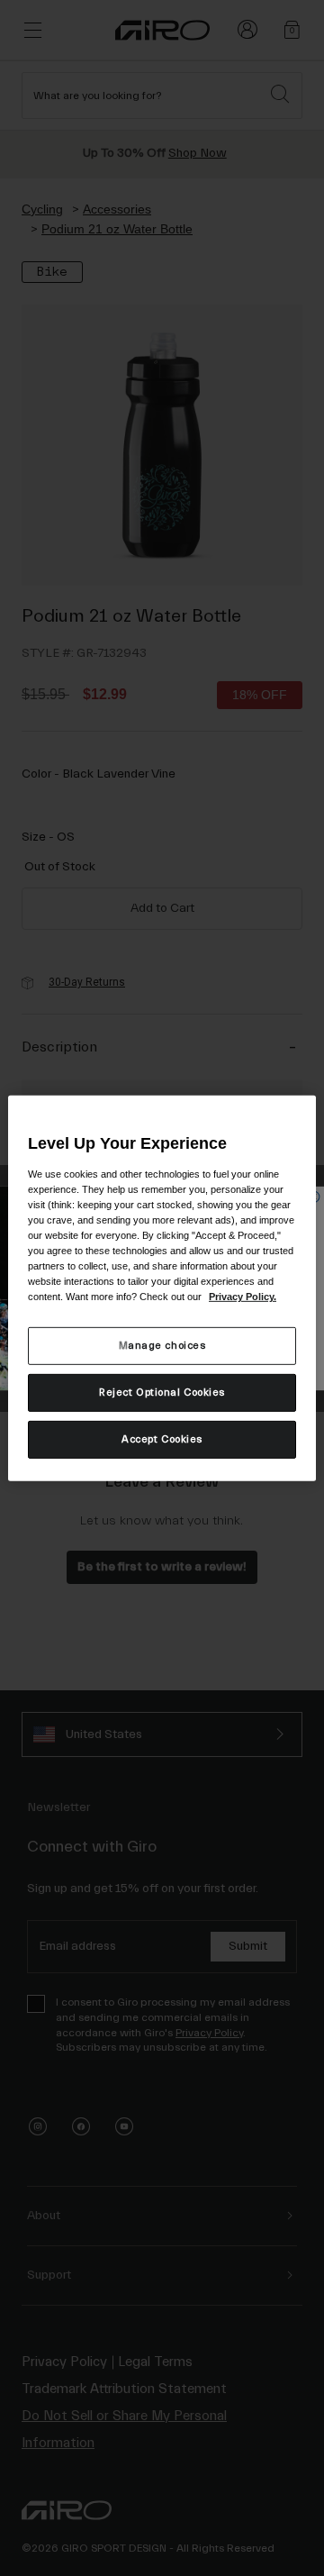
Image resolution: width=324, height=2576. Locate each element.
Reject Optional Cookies (162, 1393)
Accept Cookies (162, 1439)
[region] (162, 1288)
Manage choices (162, 1346)
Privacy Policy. (243, 1297)
